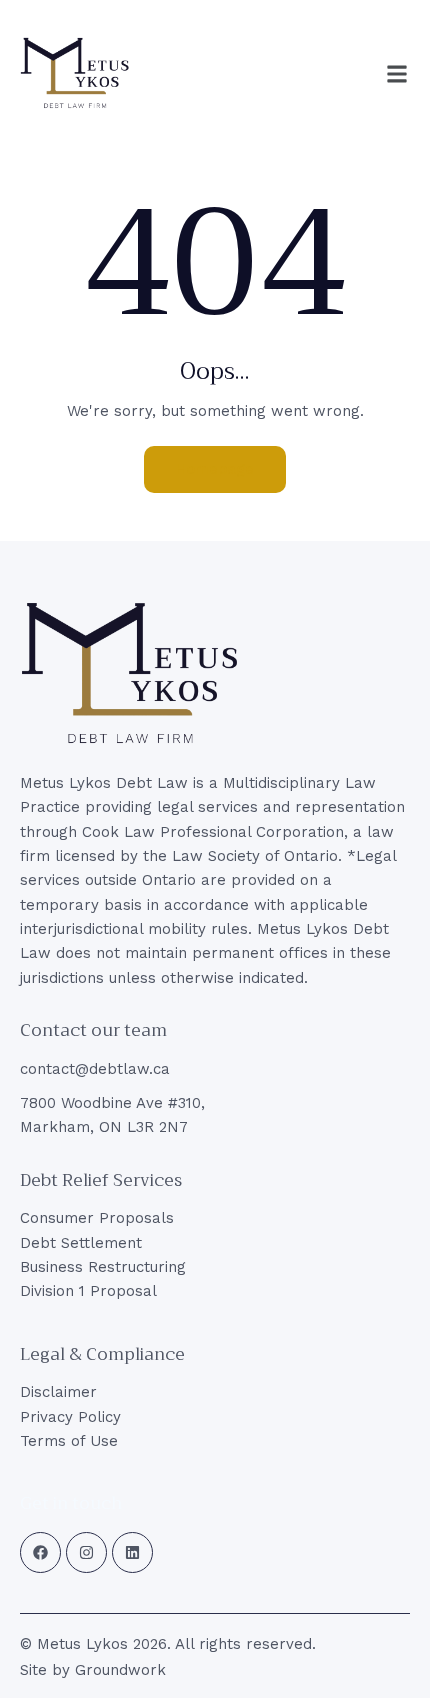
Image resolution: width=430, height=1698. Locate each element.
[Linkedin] (132, 1552)
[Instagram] (86, 1552)
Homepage (215, 469)
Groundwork (120, 1670)
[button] (397, 74)
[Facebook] (40, 1552)
